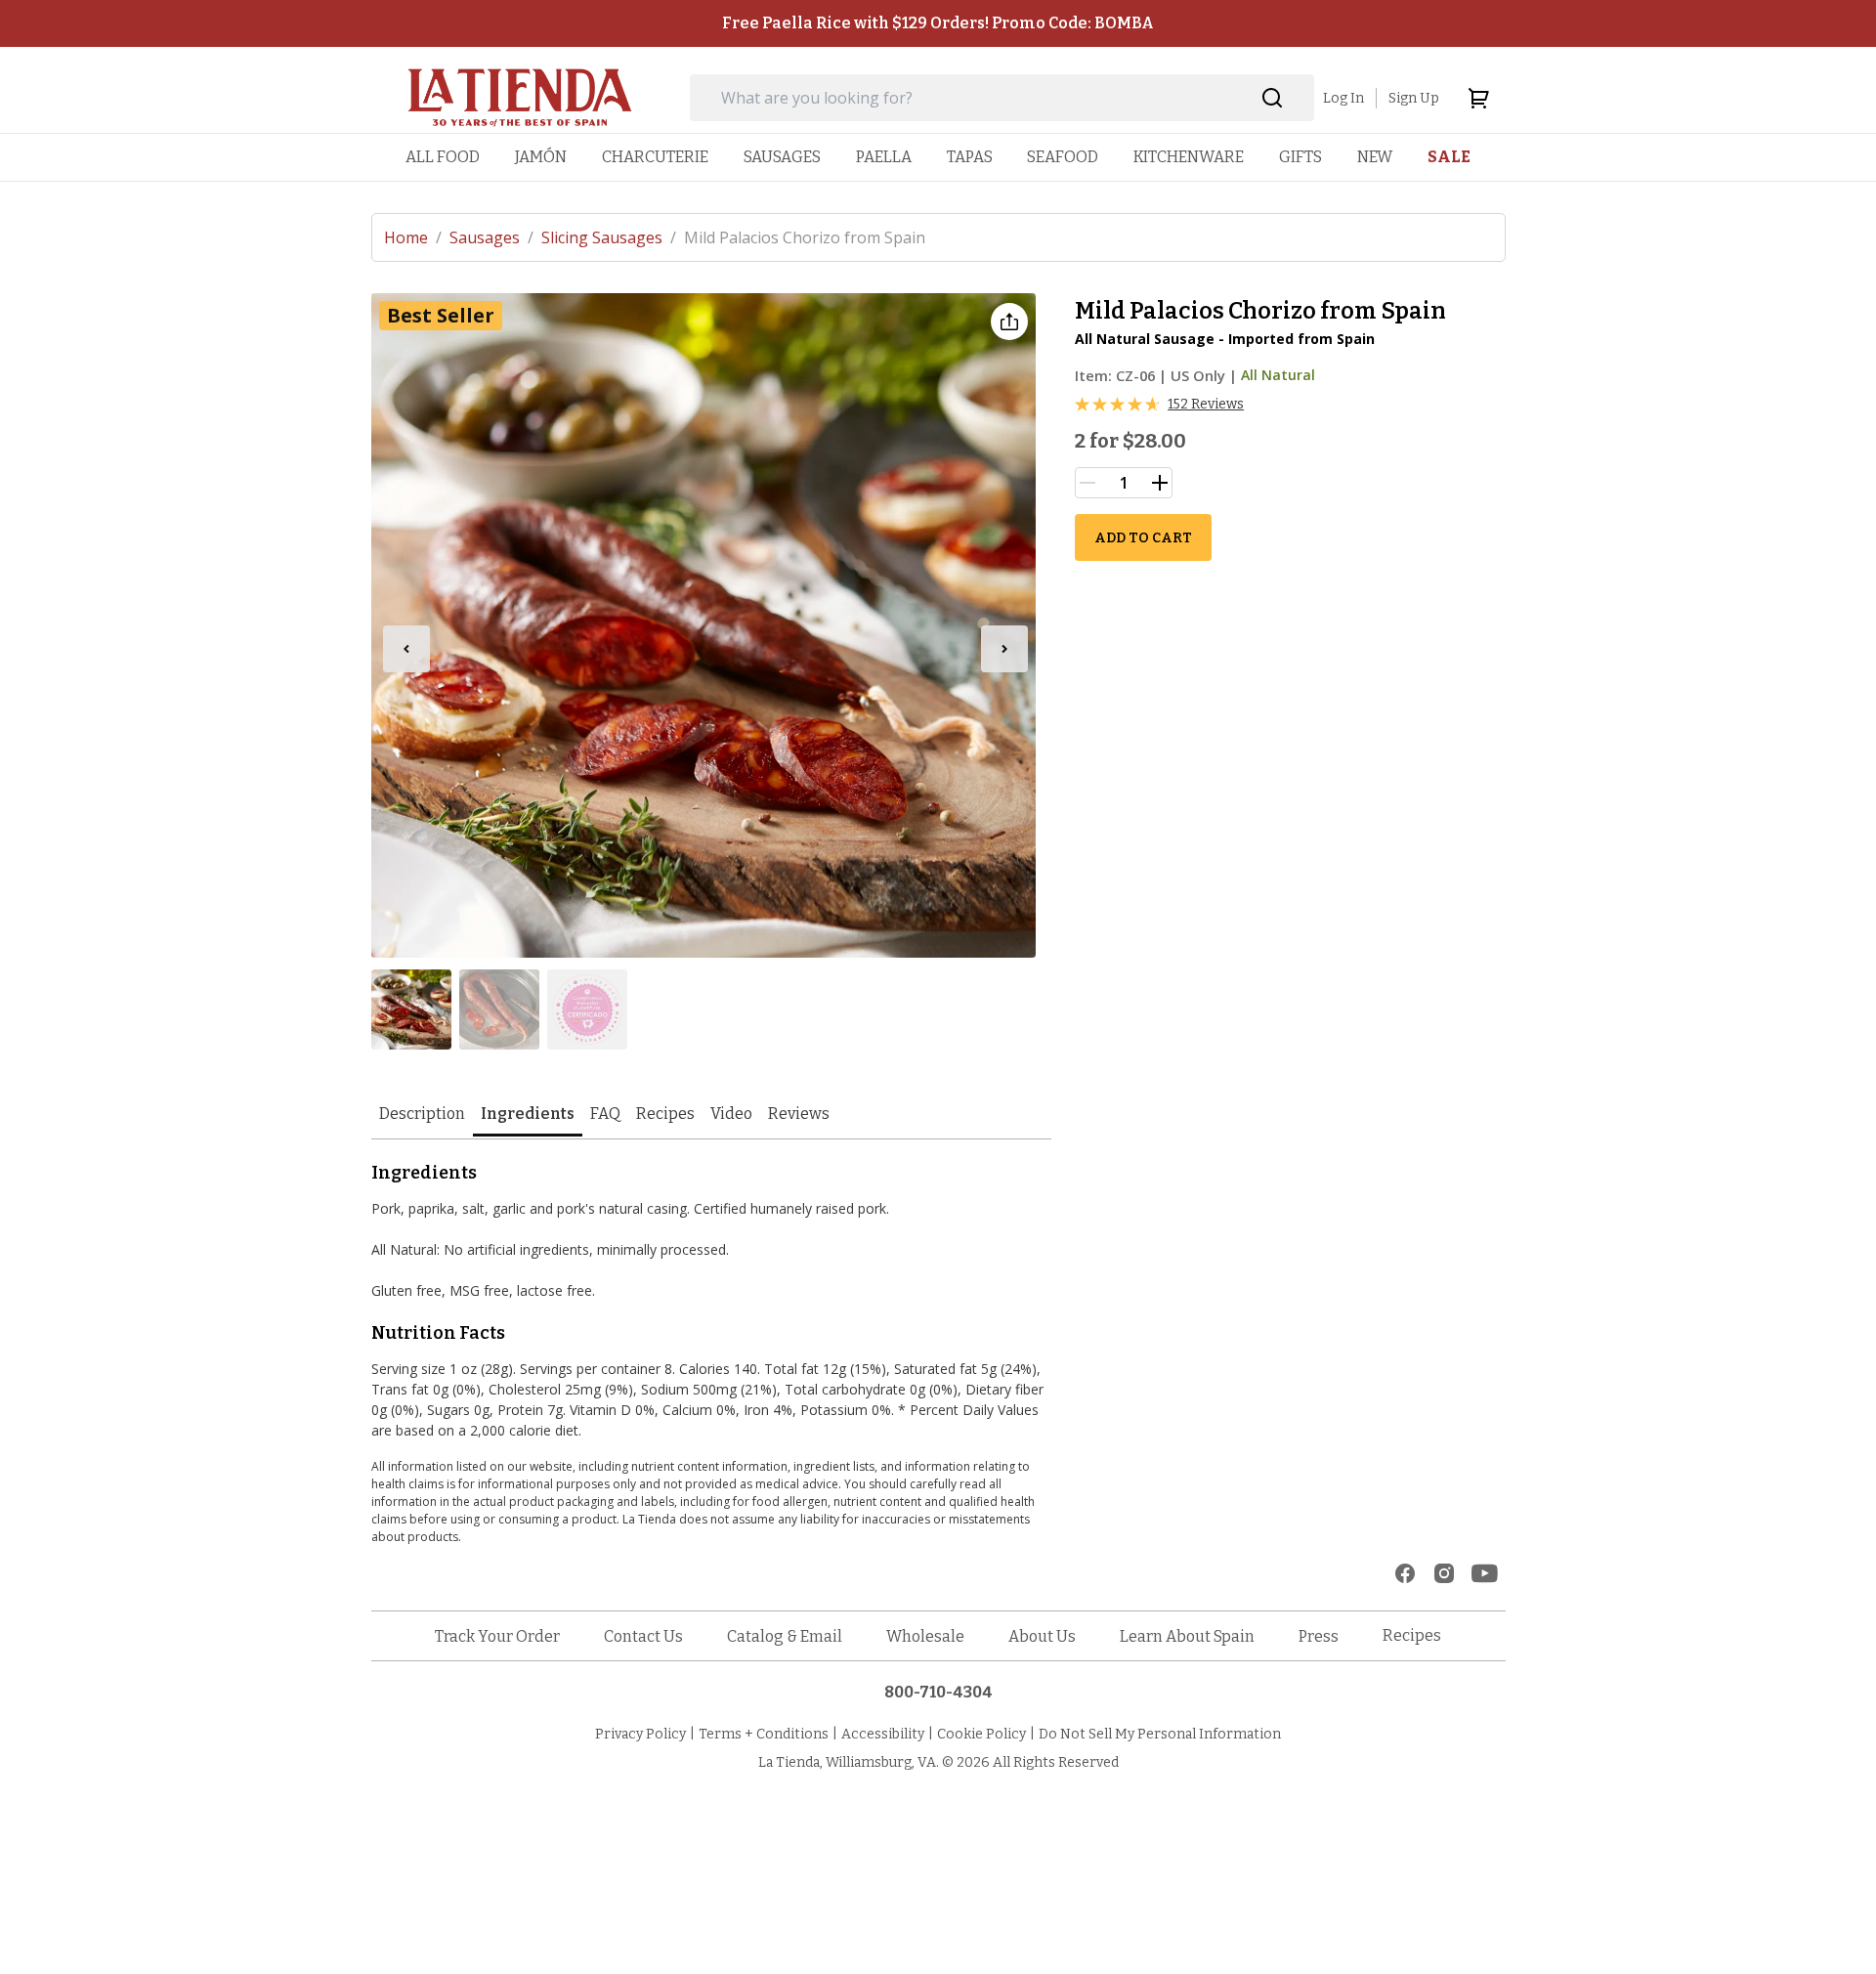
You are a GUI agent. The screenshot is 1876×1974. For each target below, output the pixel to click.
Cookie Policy (981, 1734)
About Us (1042, 1636)
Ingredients (528, 1114)
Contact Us (643, 1636)
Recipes (665, 1114)
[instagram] (1444, 1573)
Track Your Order (497, 1636)
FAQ (605, 1114)
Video (731, 1114)
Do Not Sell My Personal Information (1160, 1734)
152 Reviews (1206, 404)
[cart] (1478, 98)
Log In (1343, 98)
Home (413, 237)
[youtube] (1485, 1573)
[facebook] (1405, 1573)
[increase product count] (1160, 483)
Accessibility (883, 1734)
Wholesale (925, 1636)
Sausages (491, 237)
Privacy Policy (640, 1734)
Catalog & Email (785, 1636)
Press (1319, 1636)
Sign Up (1414, 98)
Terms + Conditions (764, 1734)
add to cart (1143, 538)
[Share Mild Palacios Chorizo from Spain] (1009, 322)
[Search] (1273, 98)
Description (422, 1114)
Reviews (799, 1114)
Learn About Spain (1187, 1636)
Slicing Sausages (609, 237)
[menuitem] (443, 157)
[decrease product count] (1087, 483)
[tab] (422, 1116)
